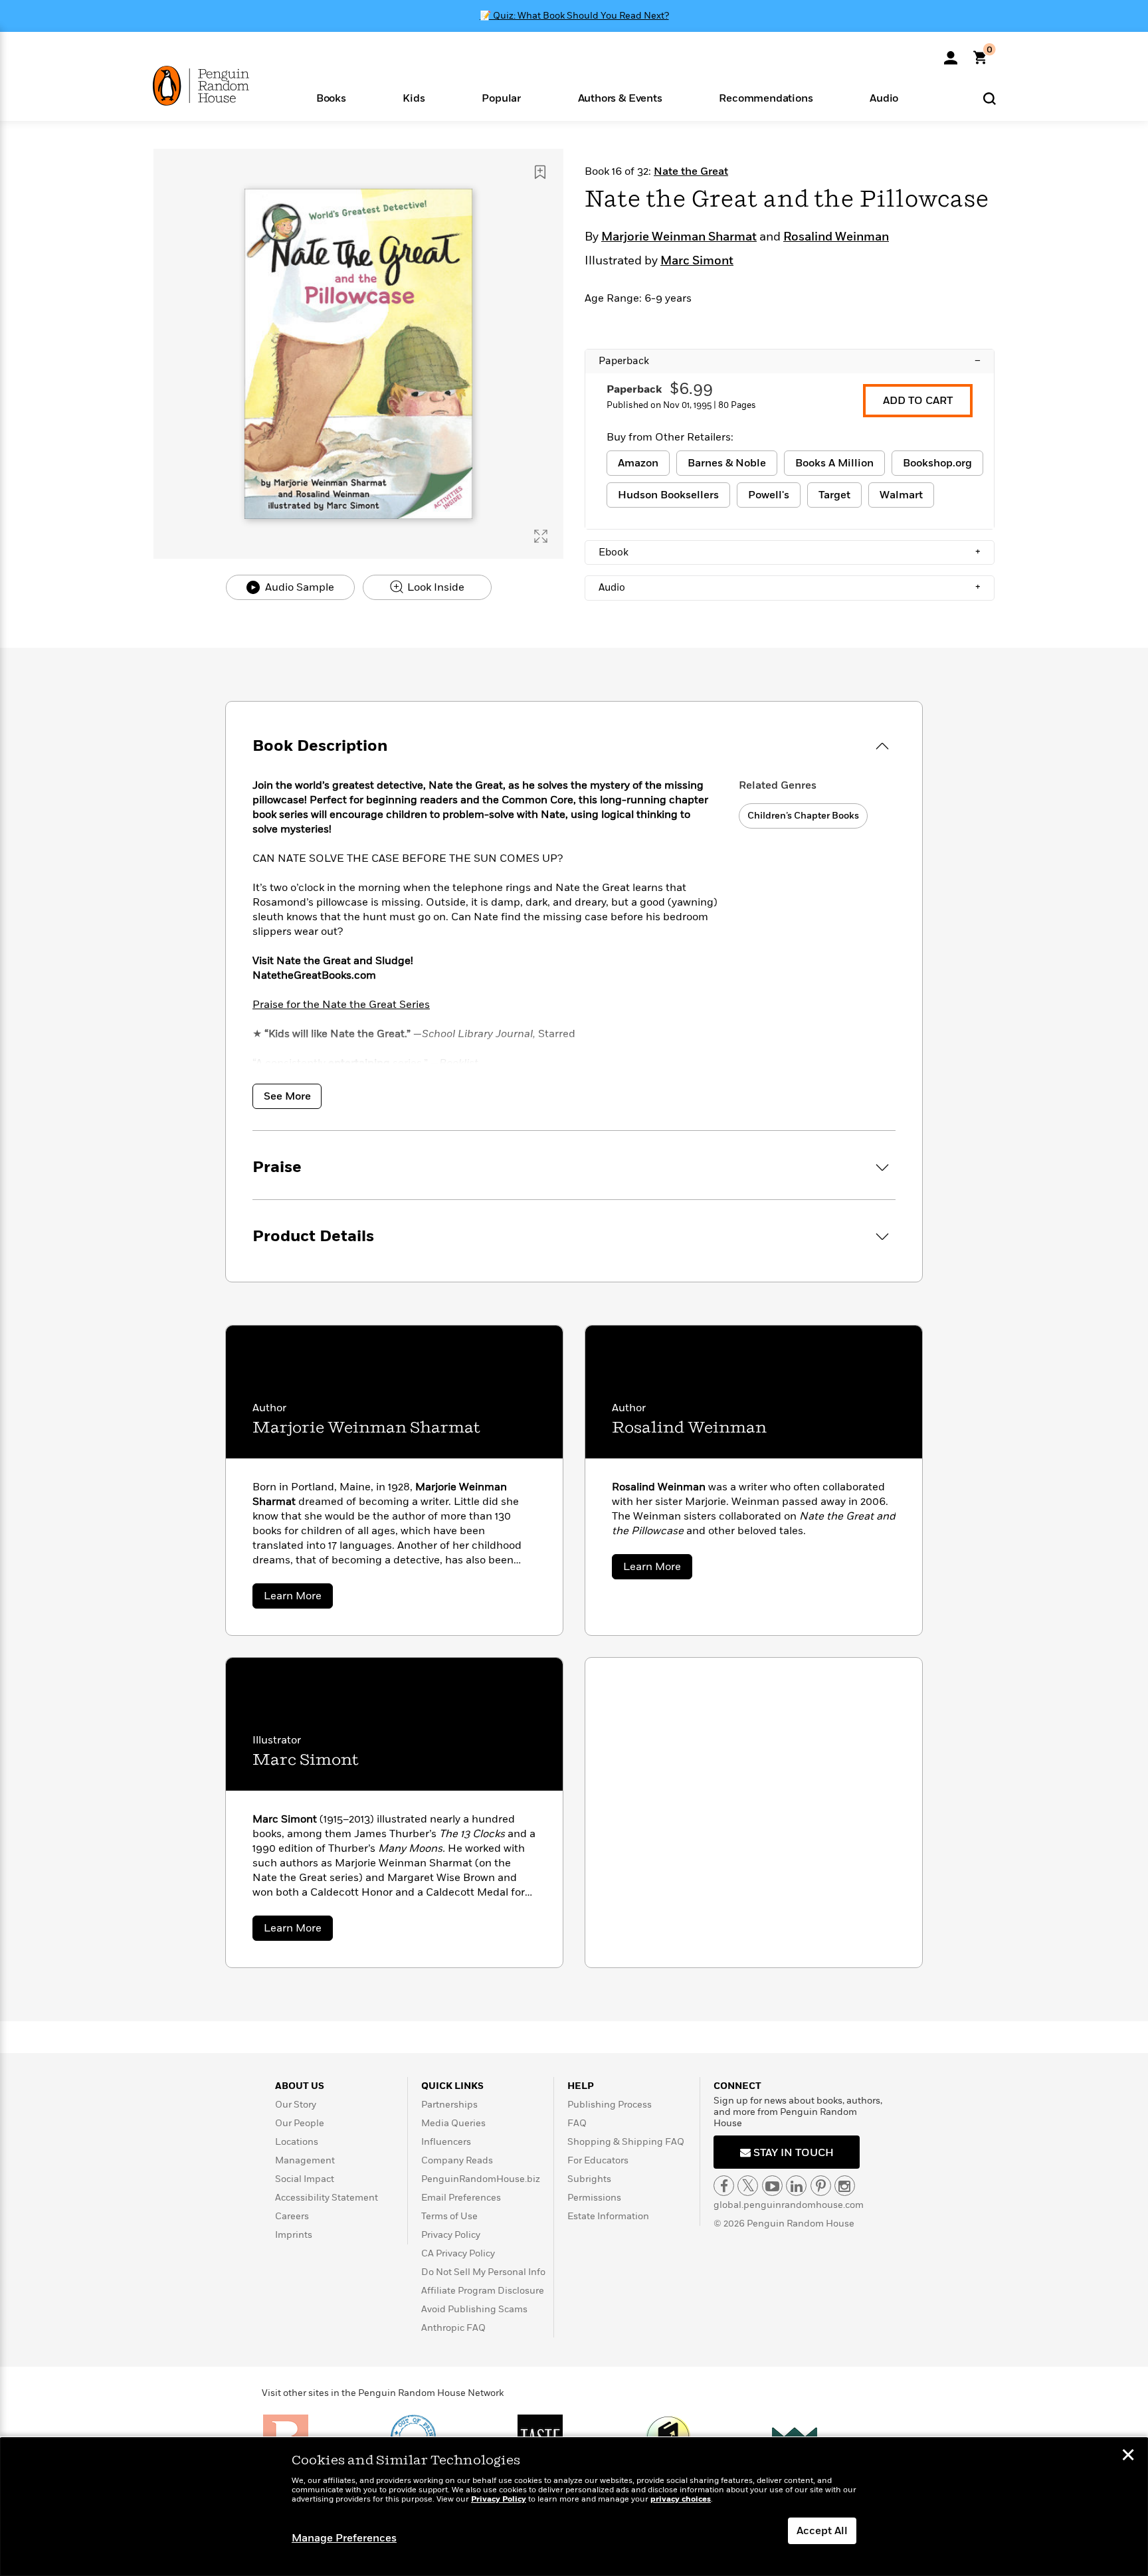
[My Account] (951, 53)
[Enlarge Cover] (541, 536)
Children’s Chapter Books (803, 816)
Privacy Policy (451, 2235)
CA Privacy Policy (458, 2253)
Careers (292, 2216)
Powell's (769, 495)
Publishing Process (610, 2105)
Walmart (901, 495)
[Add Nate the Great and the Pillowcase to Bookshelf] (540, 172)
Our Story (296, 2105)
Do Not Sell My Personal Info (483, 2272)
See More (287, 1096)
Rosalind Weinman (836, 237)
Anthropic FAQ (453, 2328)
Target (834, 495)
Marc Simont (697, 261)
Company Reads (457, 2160)
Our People (300, 2123)
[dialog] (574, 2507)
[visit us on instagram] (845, 2186)
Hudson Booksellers (668, 495)
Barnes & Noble (727, 463)
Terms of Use (449, 2216)
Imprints (294, 2235)
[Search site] (990, 98)
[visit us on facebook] (724, 2186)
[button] (331, 97)
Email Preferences (461, 2198)
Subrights (589, 2179)
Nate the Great (691, 171)
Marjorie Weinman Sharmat (679, 237)
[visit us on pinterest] (821, 2186)
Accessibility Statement (327, 2198)
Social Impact (305, 2179)
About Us (300, 2086)
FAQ (577, 2123)
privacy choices (681, 2499)
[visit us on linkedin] (796, 2186)
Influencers (446, 2142)
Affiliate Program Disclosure (483, 2291)
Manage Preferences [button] (344, 2538)
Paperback (790, 361)
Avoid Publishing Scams (474, 2309)
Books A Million (834, 463)
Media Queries (453, 2123)
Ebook (790, 552)
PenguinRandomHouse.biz (481, 2179)
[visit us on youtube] (772, 2186)
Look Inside (434, 587)
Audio (790, 587)
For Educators (598, 2160)
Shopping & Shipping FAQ (626, 2142)
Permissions (594, 2198)
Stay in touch (792, 2153)
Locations (297, 2142)
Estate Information (608, 2216)
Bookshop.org (937, 463)
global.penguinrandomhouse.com (789, 2205)
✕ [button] (1128, 2456)
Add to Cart (918, 401)
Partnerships (449, 2105)
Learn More (298, 1598)
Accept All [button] (822, 2531)
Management (305, 2160)
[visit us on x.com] (748, 2186)
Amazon (638, 463)
